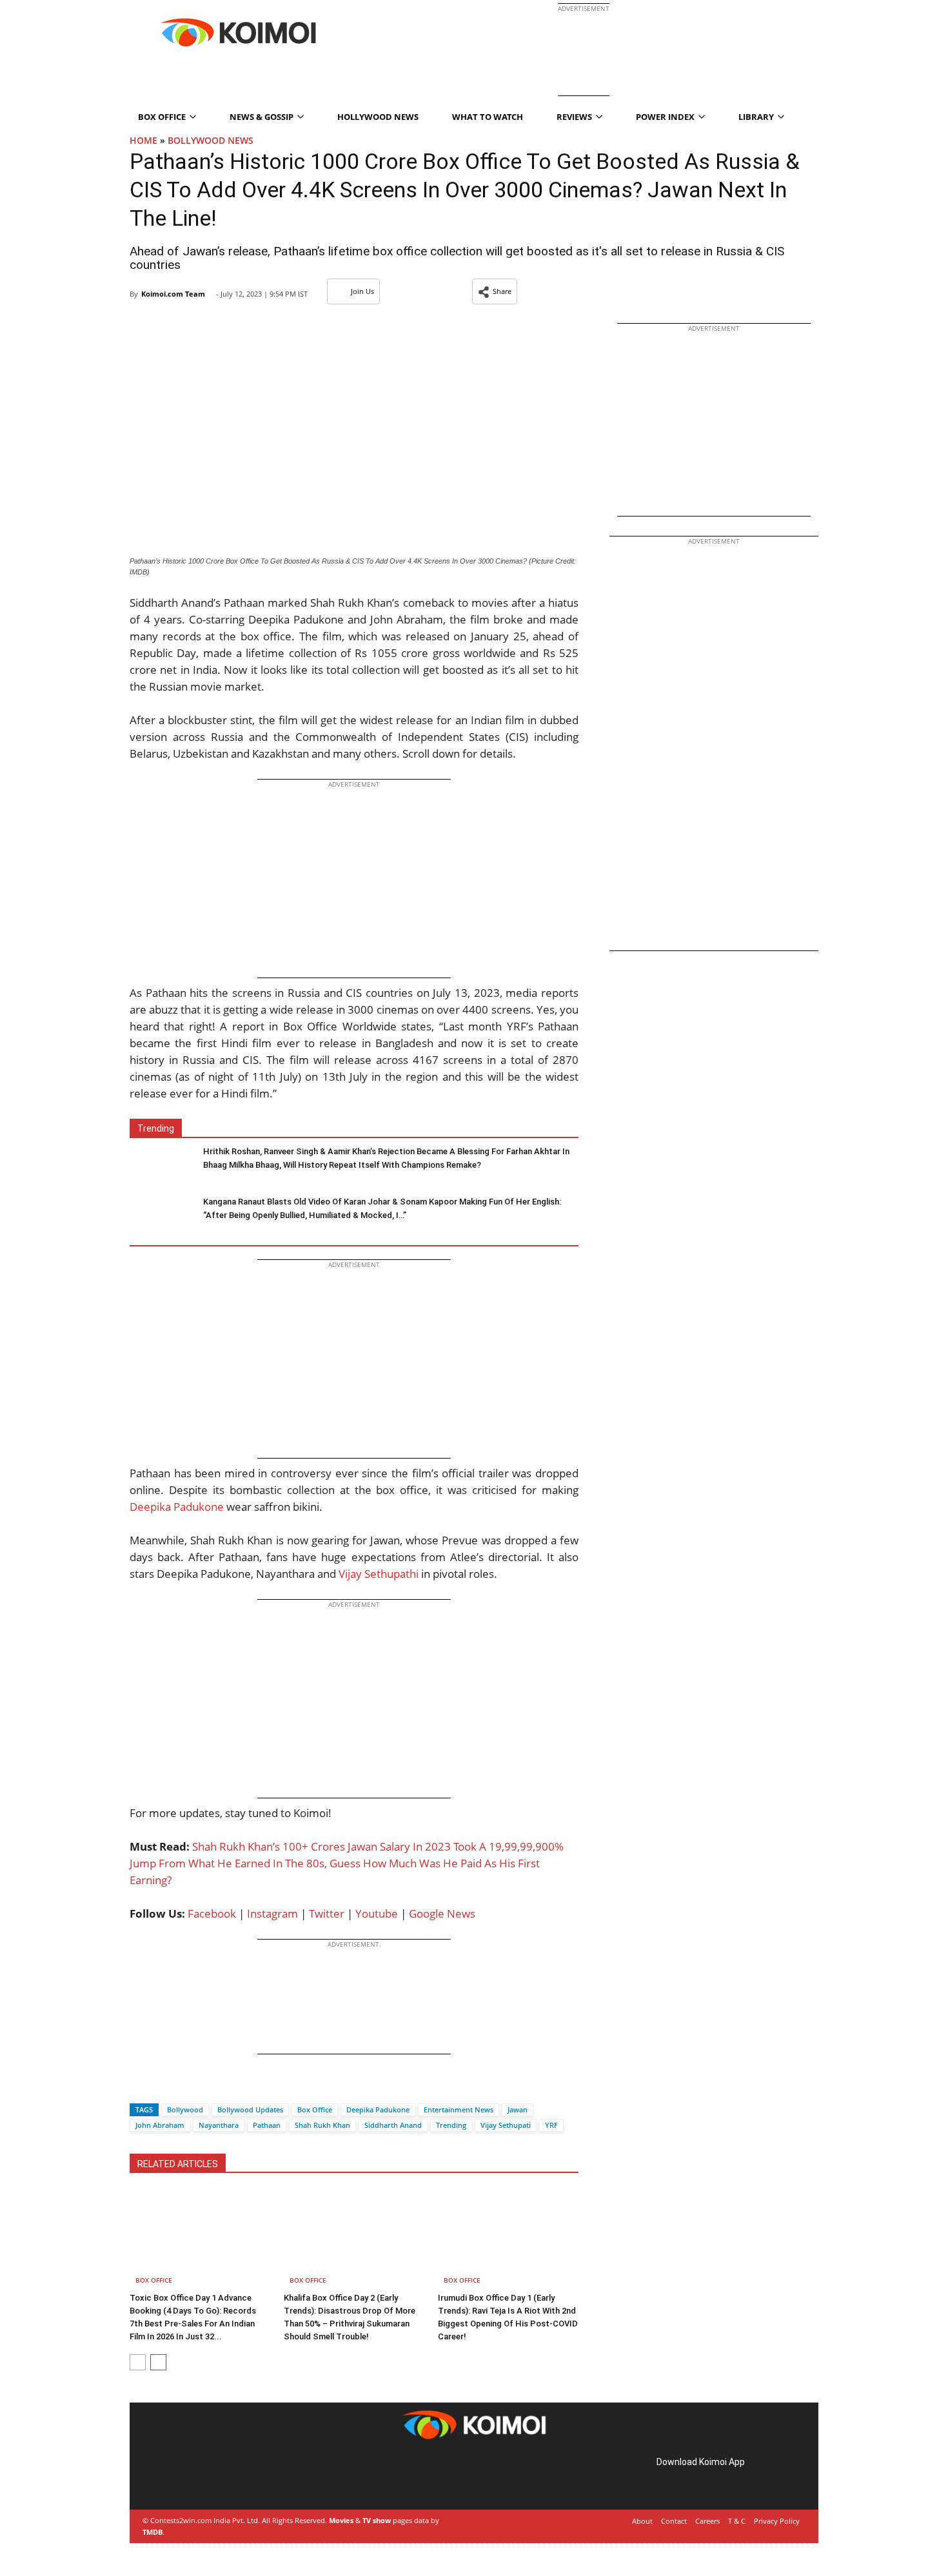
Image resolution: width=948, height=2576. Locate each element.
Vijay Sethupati (506, 2125)
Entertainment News (459, 2109)
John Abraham (160, 2125)
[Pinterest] (199, 2476)
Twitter (327, 1913)
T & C (737, 2521)
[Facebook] (139, 2087)
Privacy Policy (777, 2521)
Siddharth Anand (393, 2125)
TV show (377, 2520)
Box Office (315, 2109)
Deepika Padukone (177, 1507)
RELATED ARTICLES (178, 2164)
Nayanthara (219, 2125)
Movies (341, 2520)
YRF (551, 2125)
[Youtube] (235, 2476)
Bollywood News (211, 140)
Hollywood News (378, 117)
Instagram (272, 1913)
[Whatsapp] (183, 2087)
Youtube (377, 1913)
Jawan (518, 2109)
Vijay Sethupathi (379, 1574)
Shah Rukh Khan (322, 2125)
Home (143, 140)
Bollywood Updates (250, 2109)
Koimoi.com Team (173, 294)
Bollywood (185, 2109)
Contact (674, 2521)
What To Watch (488, 117)
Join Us (362, 291)
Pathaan (267, 2125)
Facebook (212, 1913)
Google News (442, 1913)
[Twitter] (161, 2087)
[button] (495, 291)
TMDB (153, 2532)
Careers (707, 2521)
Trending (451, 2125)
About (642, 2521)
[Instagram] (181, 2476)
